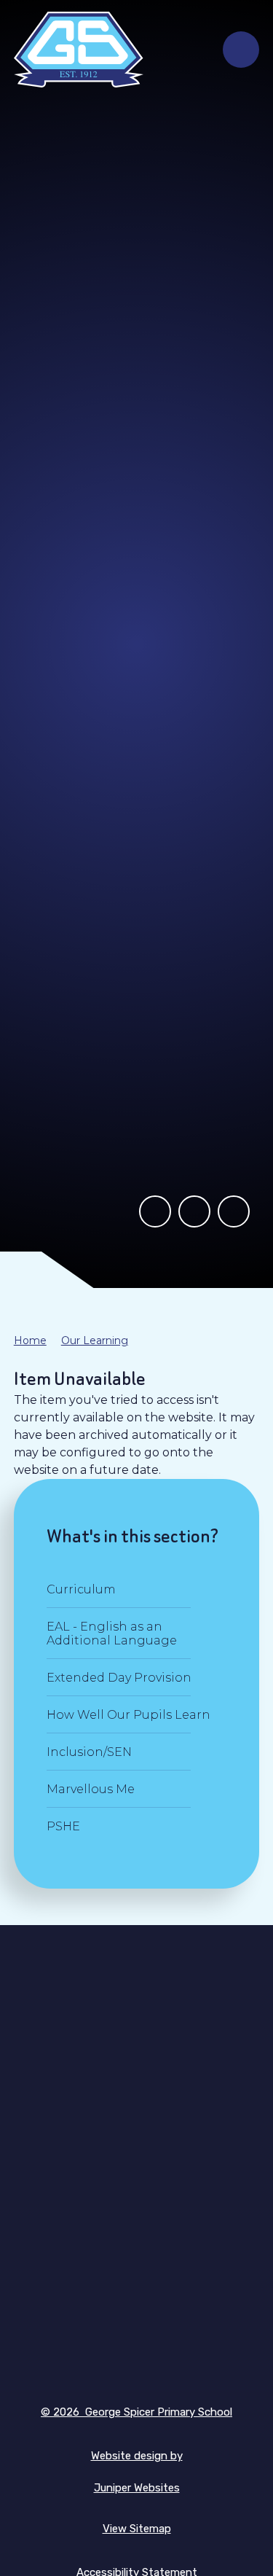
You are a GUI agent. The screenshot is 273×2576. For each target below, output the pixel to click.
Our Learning (95, 1340)
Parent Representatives (137, 2281)
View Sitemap (137, 2529)
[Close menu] (241, 50)
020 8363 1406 (136, 2192)
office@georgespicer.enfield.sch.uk (137, 2218)
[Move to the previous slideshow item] (155, 1211)
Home (30, 1340)
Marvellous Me (136, 2345)
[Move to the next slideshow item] (234, 1211)
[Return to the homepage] (79, 50)
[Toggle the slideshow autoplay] (194, 1211)
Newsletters (136, 2313)
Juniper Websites (137, 2488)
